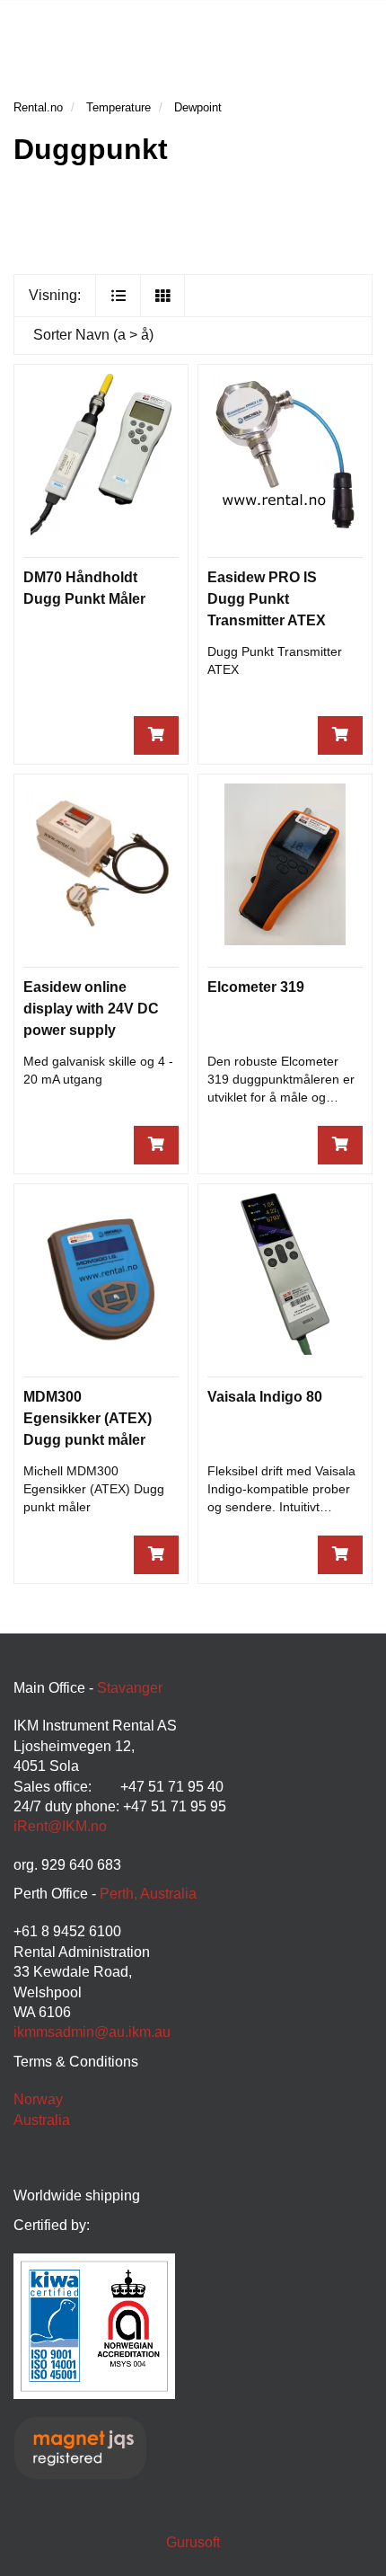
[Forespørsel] (156, 735)
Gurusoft (193, 2542)
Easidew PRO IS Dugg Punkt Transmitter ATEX (267, 599)
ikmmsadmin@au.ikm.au (92, 2032)
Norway (38, 2099)
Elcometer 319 (256, 987)
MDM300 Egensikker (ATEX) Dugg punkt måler (88, 1418)
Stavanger (130, 1688)
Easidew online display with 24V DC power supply (91, 1009)
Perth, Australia (148, 1894)
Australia (42, 2120)
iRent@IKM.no (60, 1826)
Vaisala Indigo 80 (265, 1397)
